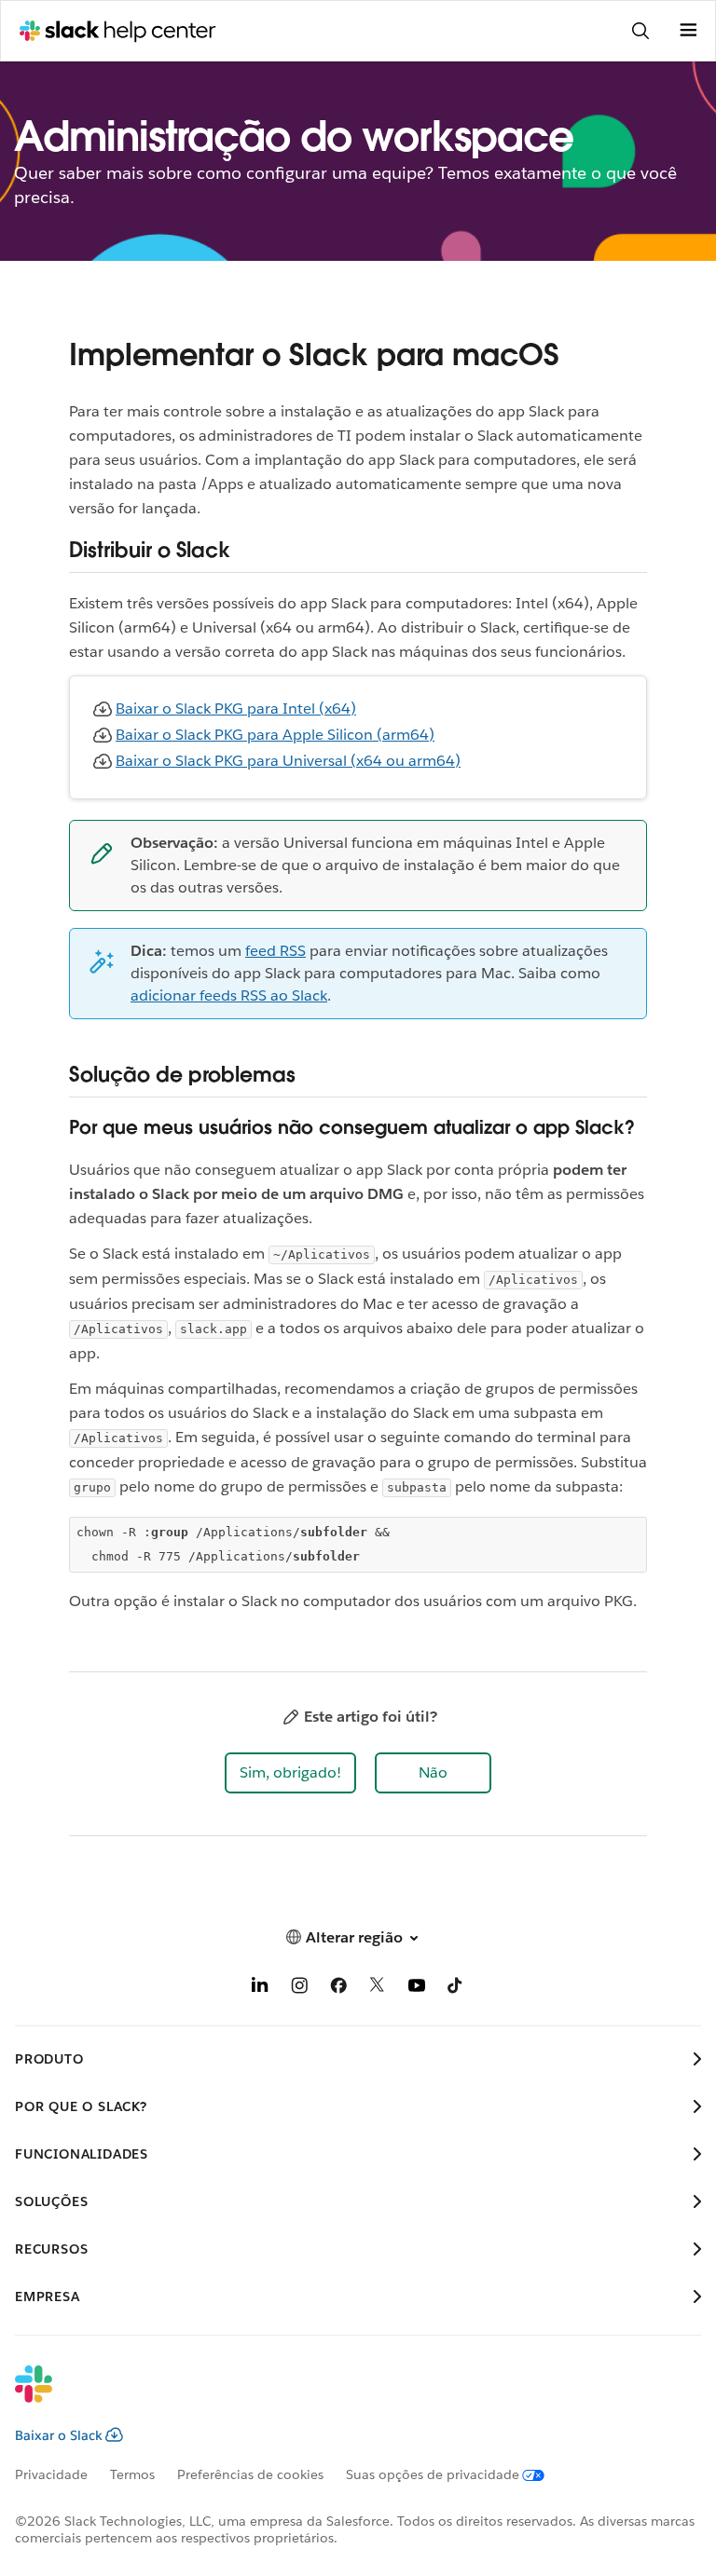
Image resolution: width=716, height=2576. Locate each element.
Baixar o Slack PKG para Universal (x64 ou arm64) (288, 761)
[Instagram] (299, 1989)
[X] (378, 1989)
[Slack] (343, 2396)
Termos (132, 2474)
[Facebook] (338, 1989)
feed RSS (275, 951)
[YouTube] (417, 1989)
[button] (290, 1773)
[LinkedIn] (260, 1989)
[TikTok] (456, 1989)
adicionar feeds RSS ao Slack (229, 995)
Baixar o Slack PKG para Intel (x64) (236, 709)
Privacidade (51, 2474)
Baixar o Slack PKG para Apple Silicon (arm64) (275, 735)
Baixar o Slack (59, 2435)
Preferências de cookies (250, 2474)
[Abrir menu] (688, 31)
